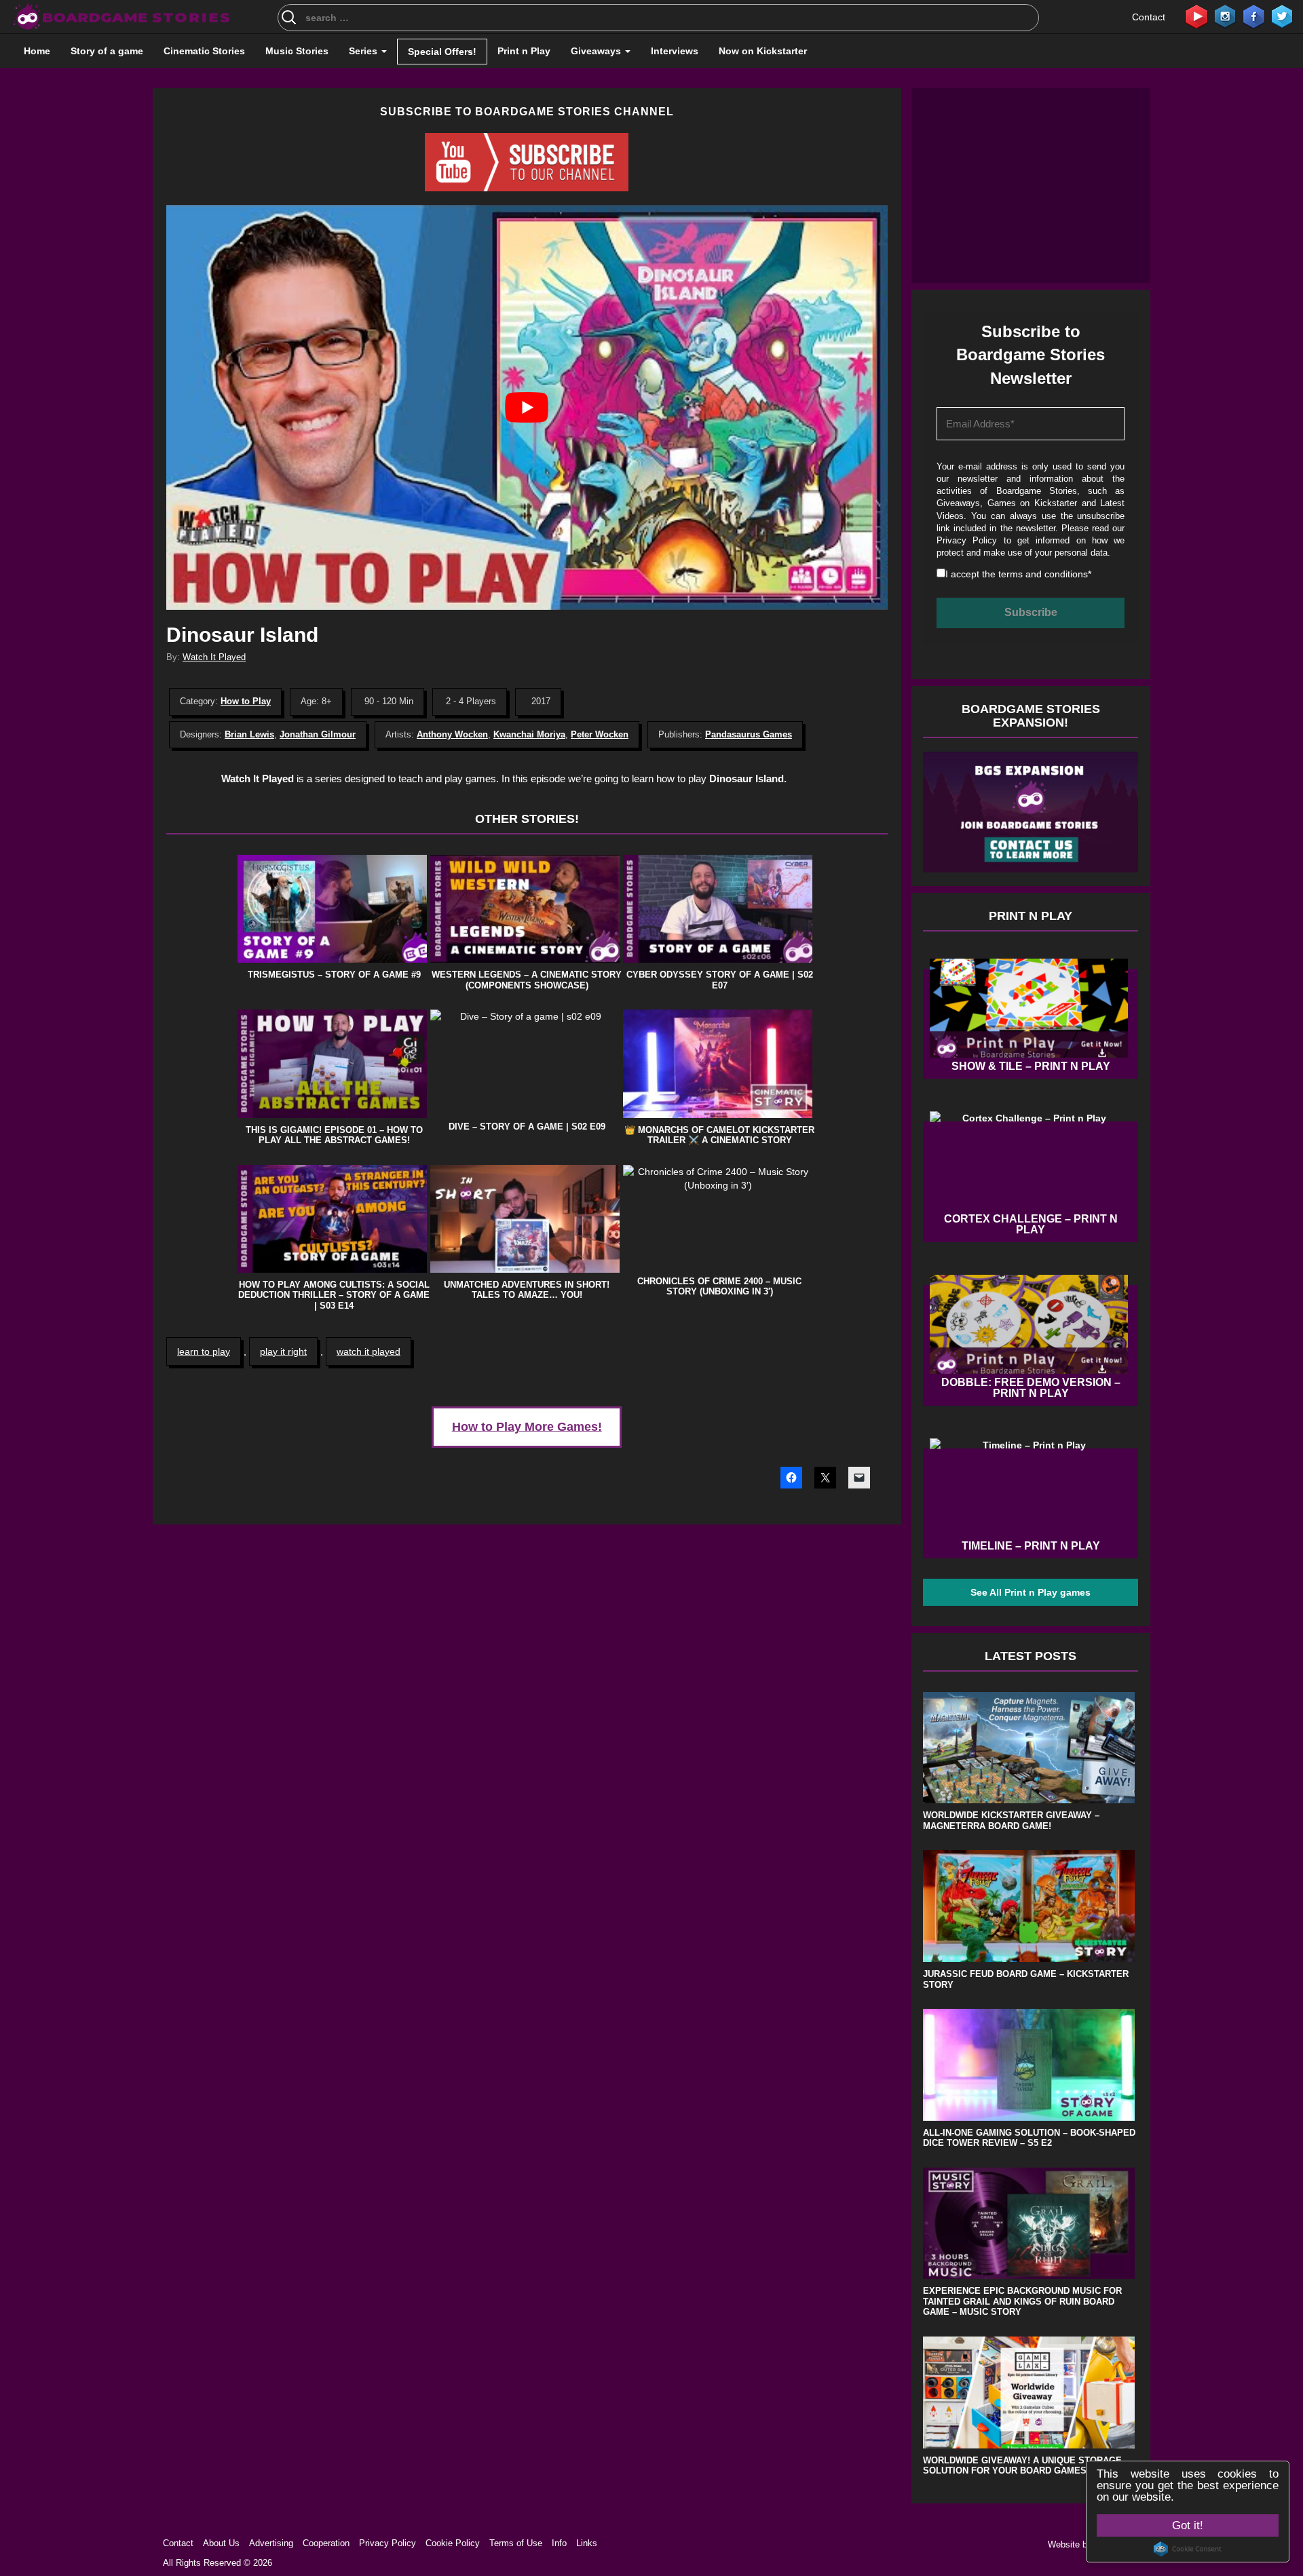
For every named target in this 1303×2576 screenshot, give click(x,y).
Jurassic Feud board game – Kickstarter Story (1026, 1979)
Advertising (271, 2543)
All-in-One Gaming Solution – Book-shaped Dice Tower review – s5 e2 (1029, 2138)
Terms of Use (516, 2543)
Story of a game (107, 51)
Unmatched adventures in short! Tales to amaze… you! (527, 1290)
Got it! (1188, 2525)
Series (364, 51)
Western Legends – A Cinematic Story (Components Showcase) (527, 980)
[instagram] (1225, 16)
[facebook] (1253, 16)
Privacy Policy (967, 540)
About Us (221, 2543)
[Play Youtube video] (527, 407)
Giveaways (597, 51)
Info (559, 2543)
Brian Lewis (249, 734)
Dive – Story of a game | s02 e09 (527, 1127)
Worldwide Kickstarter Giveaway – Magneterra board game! (1011, 1821)
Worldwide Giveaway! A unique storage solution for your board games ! (1022, 2466)
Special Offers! (442, 52)
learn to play (204, 1351)
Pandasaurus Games (749, 734)
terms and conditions (1043, 574)
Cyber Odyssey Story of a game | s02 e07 (720, 980)
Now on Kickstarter (763, 51)
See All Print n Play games (1031, 1592)
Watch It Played (214, 657)
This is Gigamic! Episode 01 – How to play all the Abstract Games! (334, 1135)
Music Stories (297, 51)
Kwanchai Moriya (529, 734)
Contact (1149, 17)
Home (37, 51)
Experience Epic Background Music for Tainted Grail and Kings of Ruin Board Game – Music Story (1022, 2301)
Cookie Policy (453, 2543)
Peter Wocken (600, 734)
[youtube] (1196, 16)
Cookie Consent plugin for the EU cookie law (1188, 2549)
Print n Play (524, 51)
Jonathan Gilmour (318, 734)
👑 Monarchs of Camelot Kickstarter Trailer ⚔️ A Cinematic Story (719, 1135)
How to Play (246, 701)
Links (587, 2543)
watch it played (369, 1351)
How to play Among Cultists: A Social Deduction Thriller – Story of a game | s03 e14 (334, 1295)
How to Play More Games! (527, 1427)
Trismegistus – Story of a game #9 (334, 975)
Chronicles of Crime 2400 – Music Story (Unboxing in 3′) (719, 1287)
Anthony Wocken (452, 734)
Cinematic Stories (204, 51)
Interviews (675, 51)
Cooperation (326, 2543)
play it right (283, 1351)
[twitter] (1282, 16)
